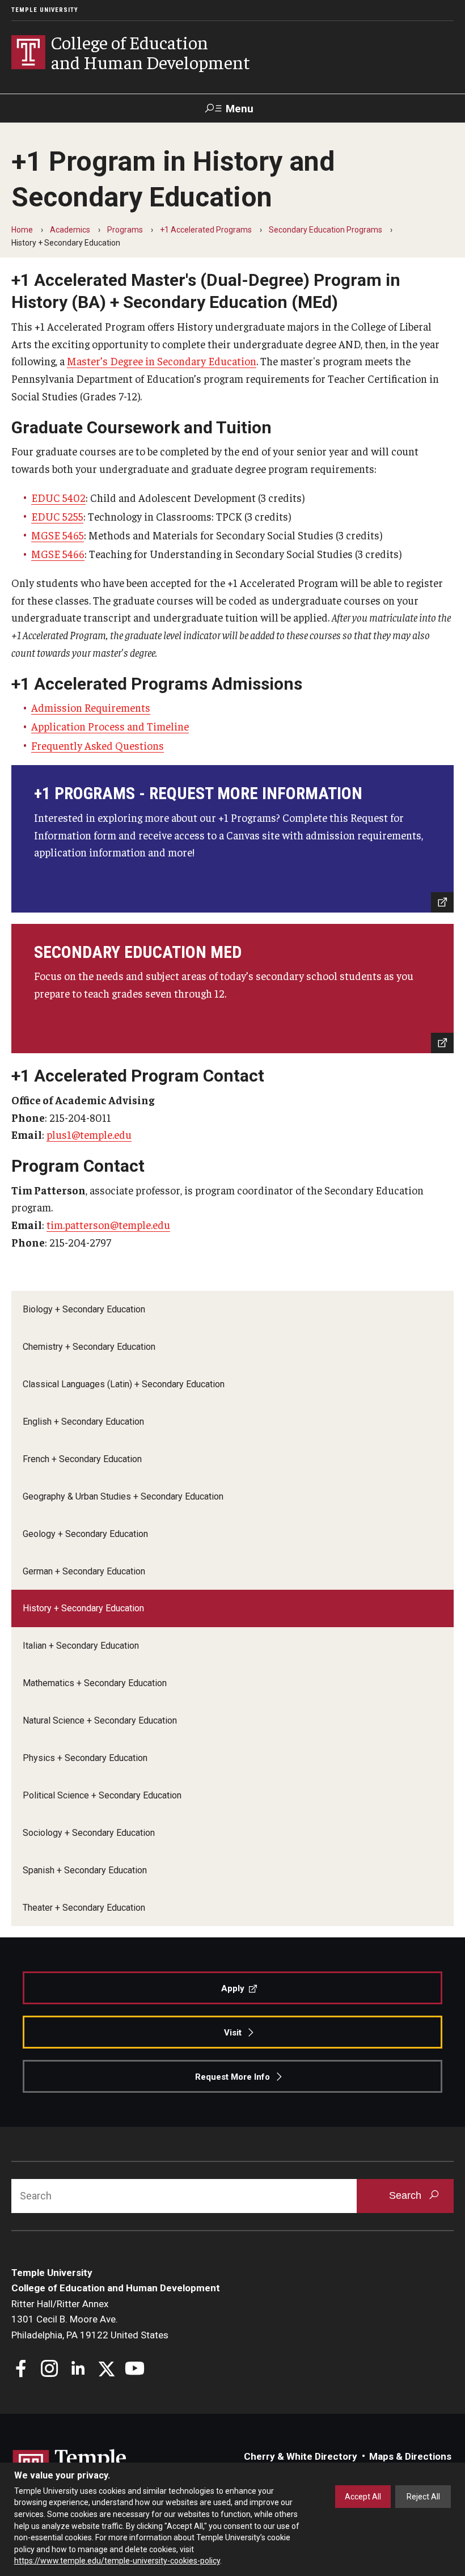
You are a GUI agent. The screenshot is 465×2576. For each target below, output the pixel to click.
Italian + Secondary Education (81, 1646)
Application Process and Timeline (110, 726)
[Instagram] (50, 2370)
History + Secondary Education (83, 1608)
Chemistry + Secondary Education (89, 1347)
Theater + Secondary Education (84, 1908)
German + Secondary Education (84, 1571)
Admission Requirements (91, 707)
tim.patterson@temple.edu (108, 1224)
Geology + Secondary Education (85, 1534)
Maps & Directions (410, 2456)
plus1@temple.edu (89, 1134)
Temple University (45, 10)
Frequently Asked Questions (98, 745)
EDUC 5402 (58, 497)
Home (22, 230)
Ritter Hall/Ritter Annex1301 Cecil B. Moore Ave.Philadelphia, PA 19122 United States (90, 2319)
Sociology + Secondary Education (89, 1833)
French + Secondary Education (82, 1459)
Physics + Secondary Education (85, 1758)
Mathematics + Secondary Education (95, 1683)
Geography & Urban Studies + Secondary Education (123, 1496)
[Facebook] (21, 2370)
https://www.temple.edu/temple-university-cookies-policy (117, 2561)
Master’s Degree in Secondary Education (162, 361)
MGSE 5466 (58, 554)
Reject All (423, 2497)
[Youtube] (135, 2370)
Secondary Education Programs (325, 230)
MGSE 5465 (58, 535)
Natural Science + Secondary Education (100, 1720)
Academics (70, 230)
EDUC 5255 (57, 516)
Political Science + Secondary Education (102, 1795)
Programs (125, 230)
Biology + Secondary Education (84, 1309)
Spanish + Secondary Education (85, 1870)
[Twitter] (106, 2370)
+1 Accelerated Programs (206, 230)
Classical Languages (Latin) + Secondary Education (124, 1384)
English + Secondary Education (83, 1422)
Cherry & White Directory (301, 2456)
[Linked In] (78, 2370)
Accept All (363, 2497)
